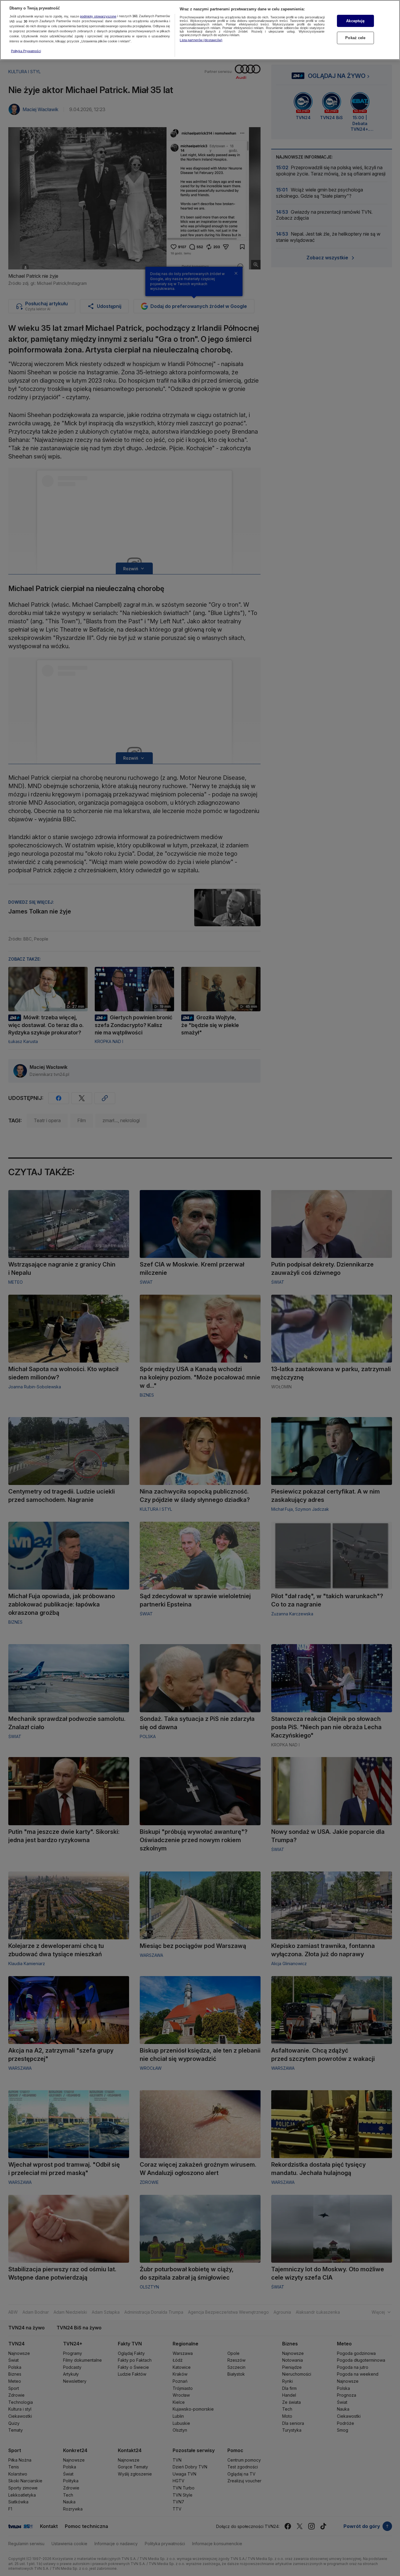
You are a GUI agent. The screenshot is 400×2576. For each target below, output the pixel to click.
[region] (200, 30)
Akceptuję (355, 21)
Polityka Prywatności (26, 51)
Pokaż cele (355, 38)
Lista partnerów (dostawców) (201, 40)
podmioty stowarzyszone (98, 16)
